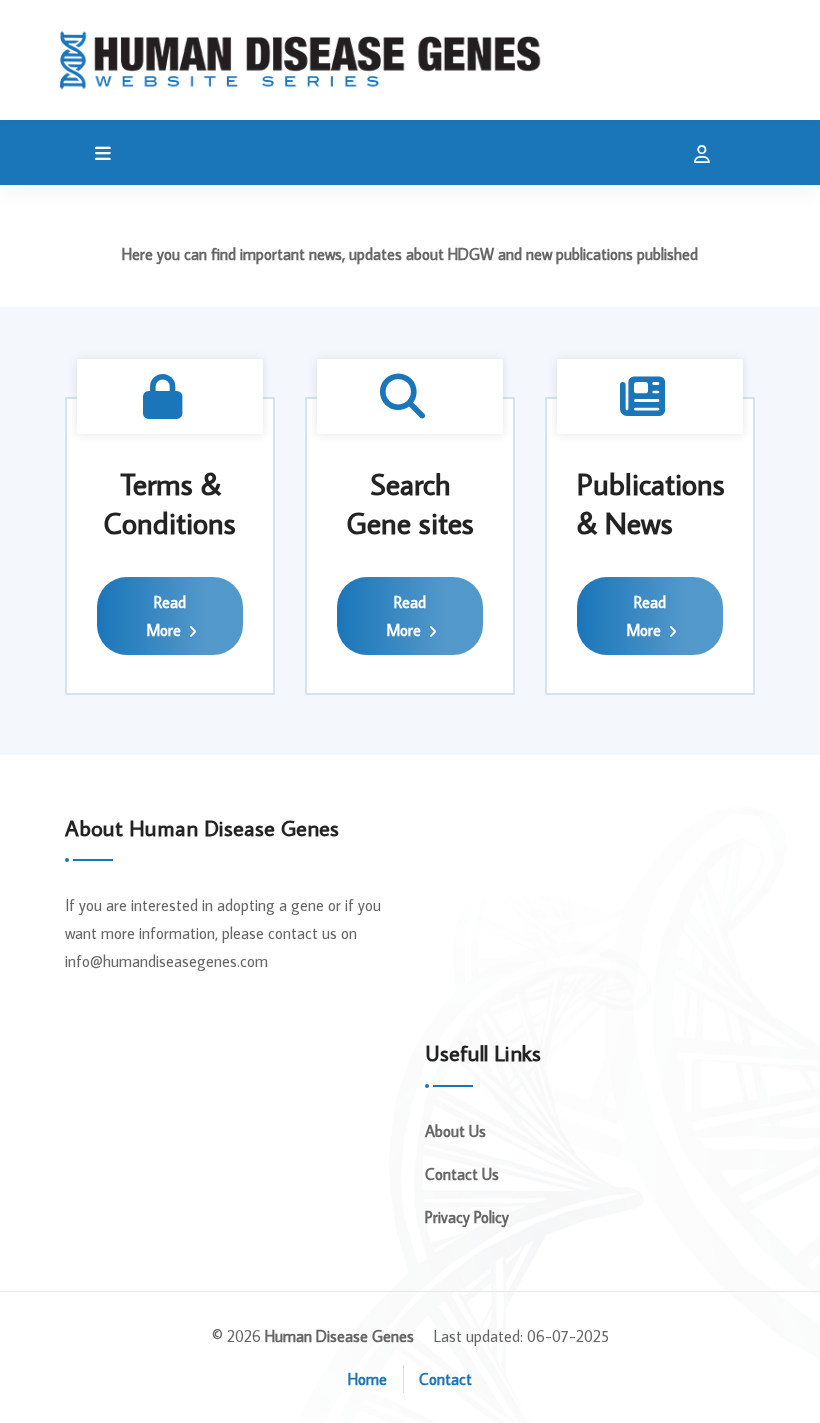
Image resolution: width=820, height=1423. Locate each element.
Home (367, 1379)
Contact (445, 1379)
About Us (455, 1131)
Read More (166, 616)
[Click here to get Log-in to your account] (697, 155)
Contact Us (462, 1174)
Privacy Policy (467, 1217)
